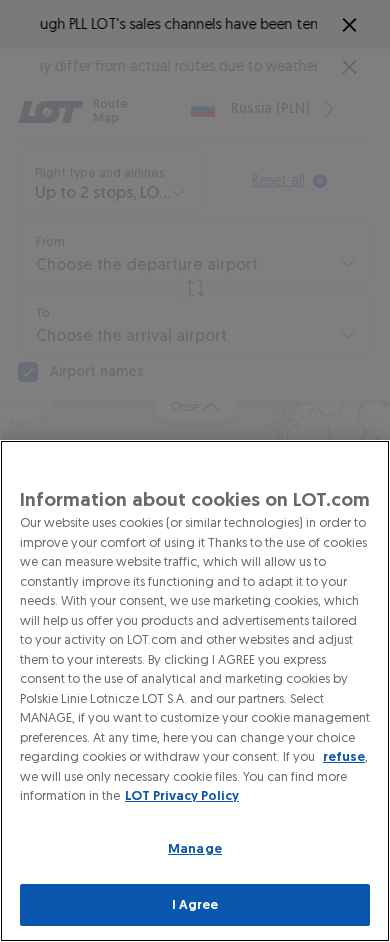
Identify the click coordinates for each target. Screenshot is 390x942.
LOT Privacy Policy (182, 795)
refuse (344, 756)
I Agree (195, 904)
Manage (195, 848)
